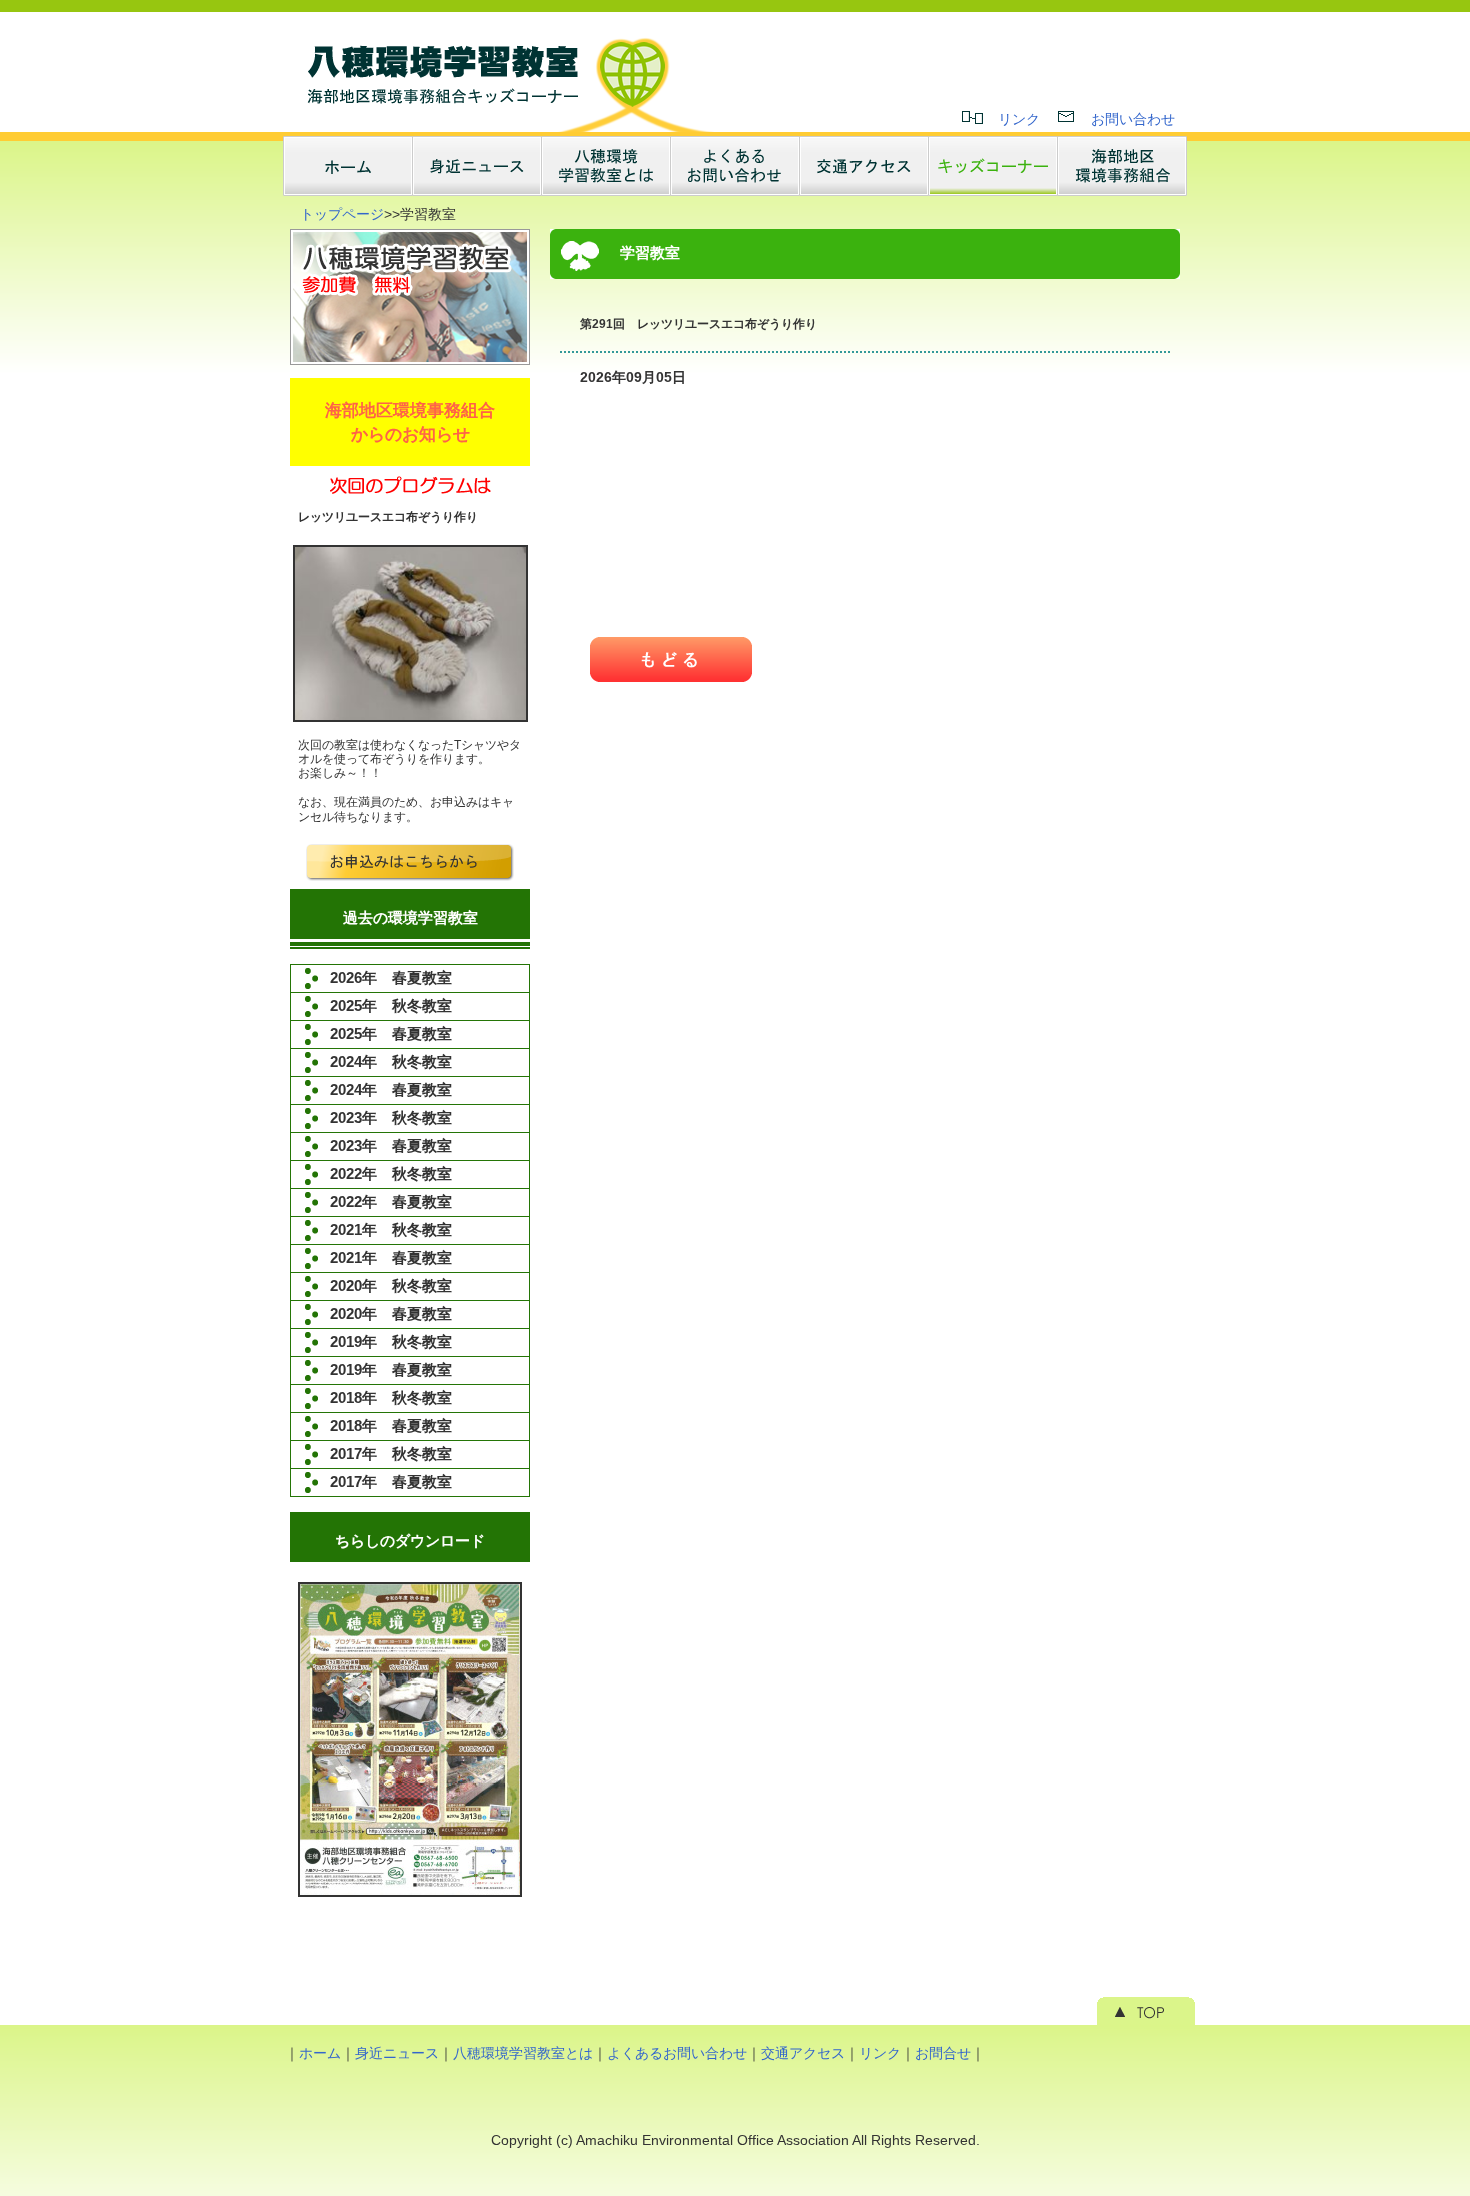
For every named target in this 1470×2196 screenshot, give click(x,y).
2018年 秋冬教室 (391, 1397)
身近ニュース (397, 2053)
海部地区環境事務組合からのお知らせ (410, 422)
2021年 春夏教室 (391, 1257)
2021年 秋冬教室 (391, 1229)
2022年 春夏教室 (391, 1201)
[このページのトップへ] (1146, 2020)
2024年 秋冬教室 (391, 1061)
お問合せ (943, 2053)
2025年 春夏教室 (391, 1033)
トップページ (342, 214)
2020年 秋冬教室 (391, 1285)
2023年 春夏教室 (391, 1145)
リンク (1019, 119)
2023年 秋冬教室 (391, 1117)
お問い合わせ (1133, 119)
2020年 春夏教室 (391, 1313)
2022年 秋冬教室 (391, 1173)
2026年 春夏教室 (391, 977)
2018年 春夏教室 (391, 1425)
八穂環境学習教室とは (523, 2053)
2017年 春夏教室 (391, 1481)
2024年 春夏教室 (391, 1089)
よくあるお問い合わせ (677, 2053)
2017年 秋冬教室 (391, 1453)
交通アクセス (803, 2053)
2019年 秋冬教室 (391, 1341)
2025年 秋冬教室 (391, 1005)
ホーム (320, 2053)
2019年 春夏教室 (391, 1369)
